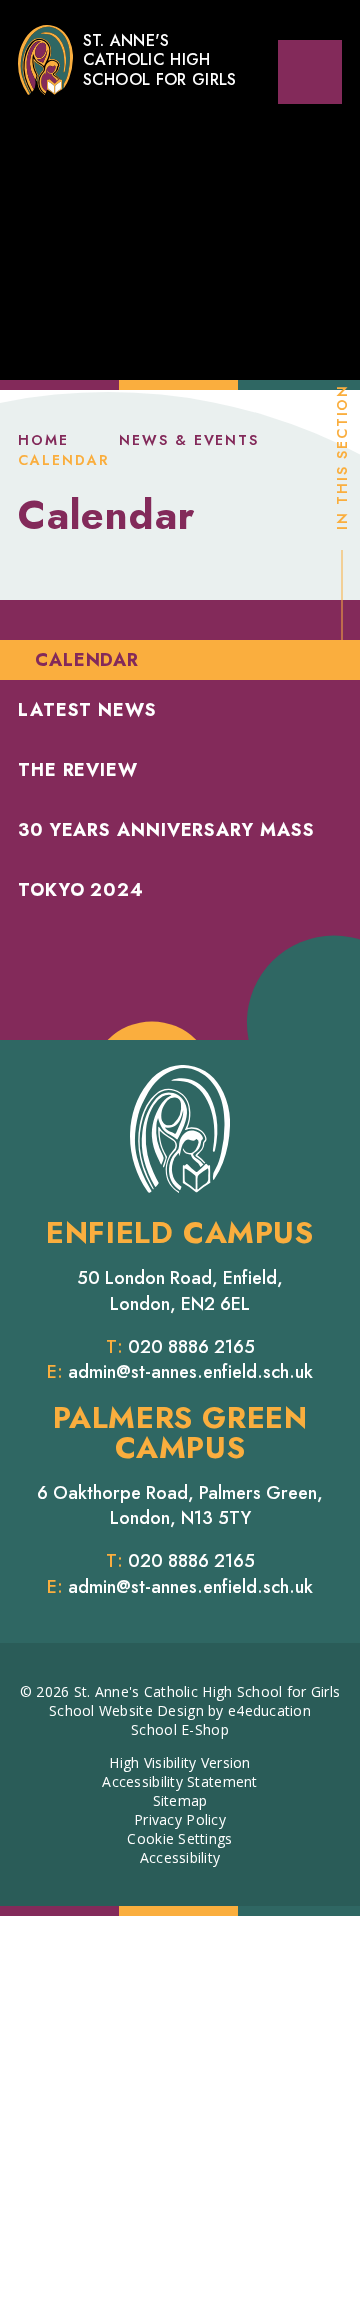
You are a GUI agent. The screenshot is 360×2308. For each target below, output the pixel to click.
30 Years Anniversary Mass (166, 830)
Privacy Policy (180, 1819)
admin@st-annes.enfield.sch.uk (190, 1372)
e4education (269, 1710)
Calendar (64, 460)
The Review (78, 770)
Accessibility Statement (179, 1781)
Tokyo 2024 (81, 890)
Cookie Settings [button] (179, 1838)
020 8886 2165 (191, 1347)
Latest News (87, 710)
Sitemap (180, 1800)
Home (43, 440)
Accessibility (180, 1857)
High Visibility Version (179, 1762)
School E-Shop (180, 1729)
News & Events (189, 440)
